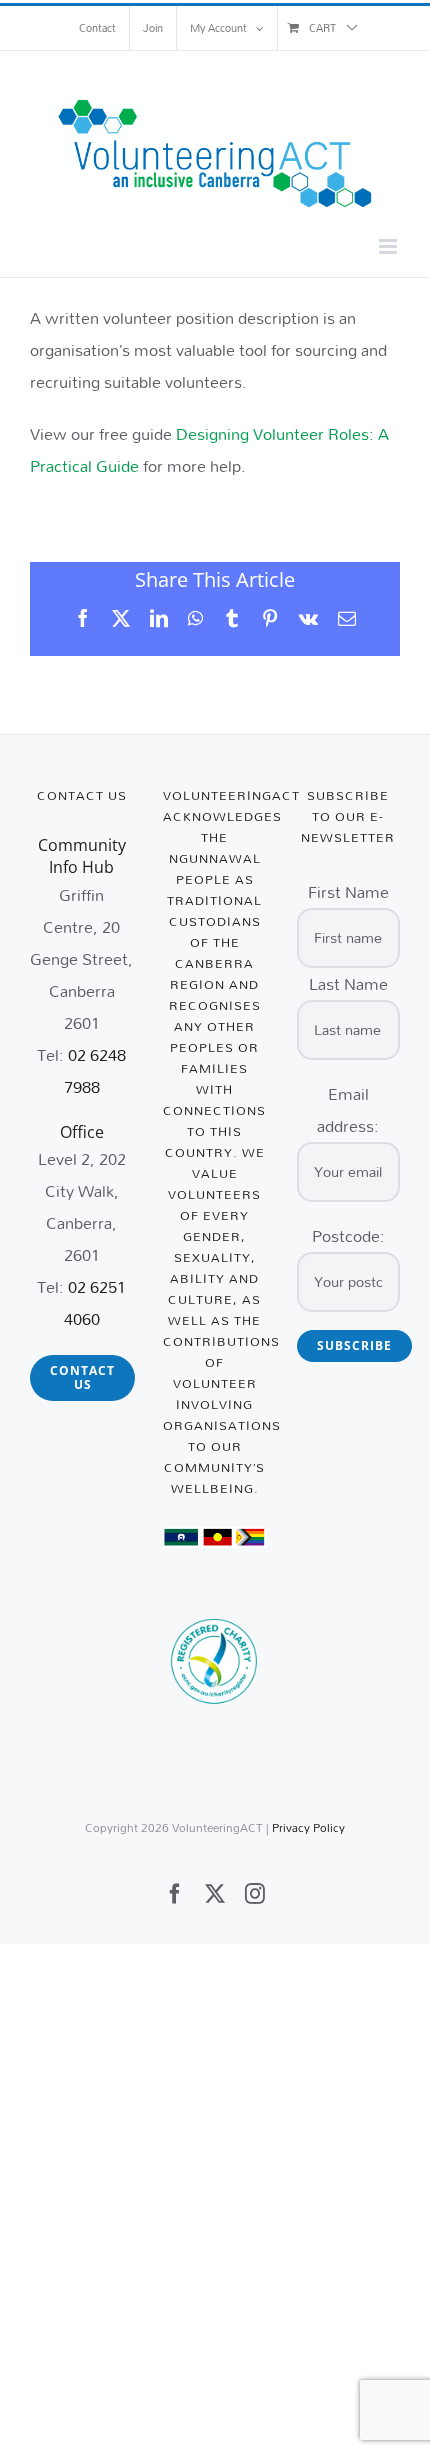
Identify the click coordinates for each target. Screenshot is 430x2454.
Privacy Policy (308, 1827)
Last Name (348, 983)
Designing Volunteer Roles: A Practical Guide (209, 449)
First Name (348, 891)
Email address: (348, 1109)
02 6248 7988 (95, 1070)
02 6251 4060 (95, 1302)
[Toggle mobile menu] (389, 246)
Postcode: (348, 1235)
